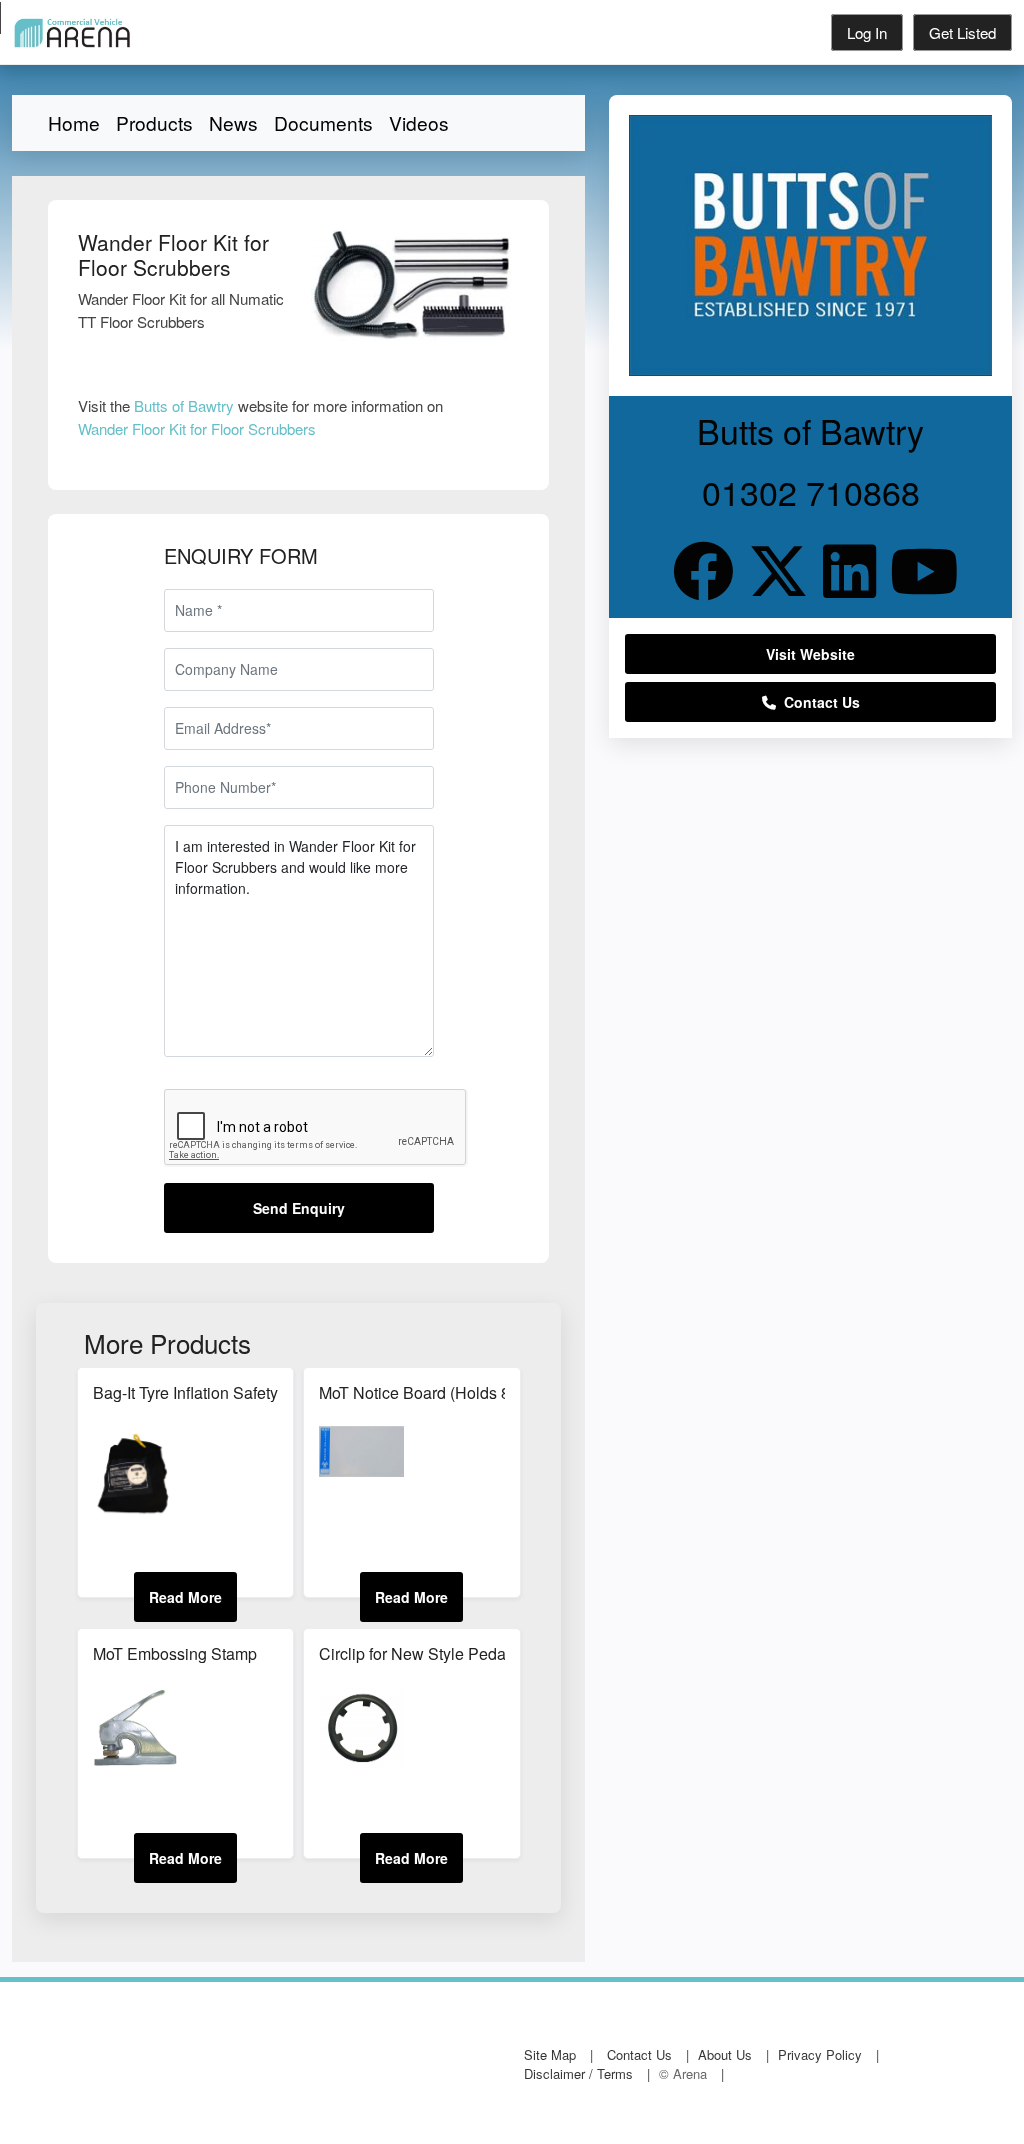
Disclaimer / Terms (578, 2073)
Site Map (550, 2054)
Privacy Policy (820, 2054)
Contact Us (818, 702)
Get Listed (962, 32)
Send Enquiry (299, 1208)
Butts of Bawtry (184, 405)
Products (154, 122)
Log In (867, 32)
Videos (419, 122)
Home (74, 122)
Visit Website (810, 654)
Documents (323, 122)
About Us (725, 2054)
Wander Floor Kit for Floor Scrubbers (197, 428)
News (233, 122)
